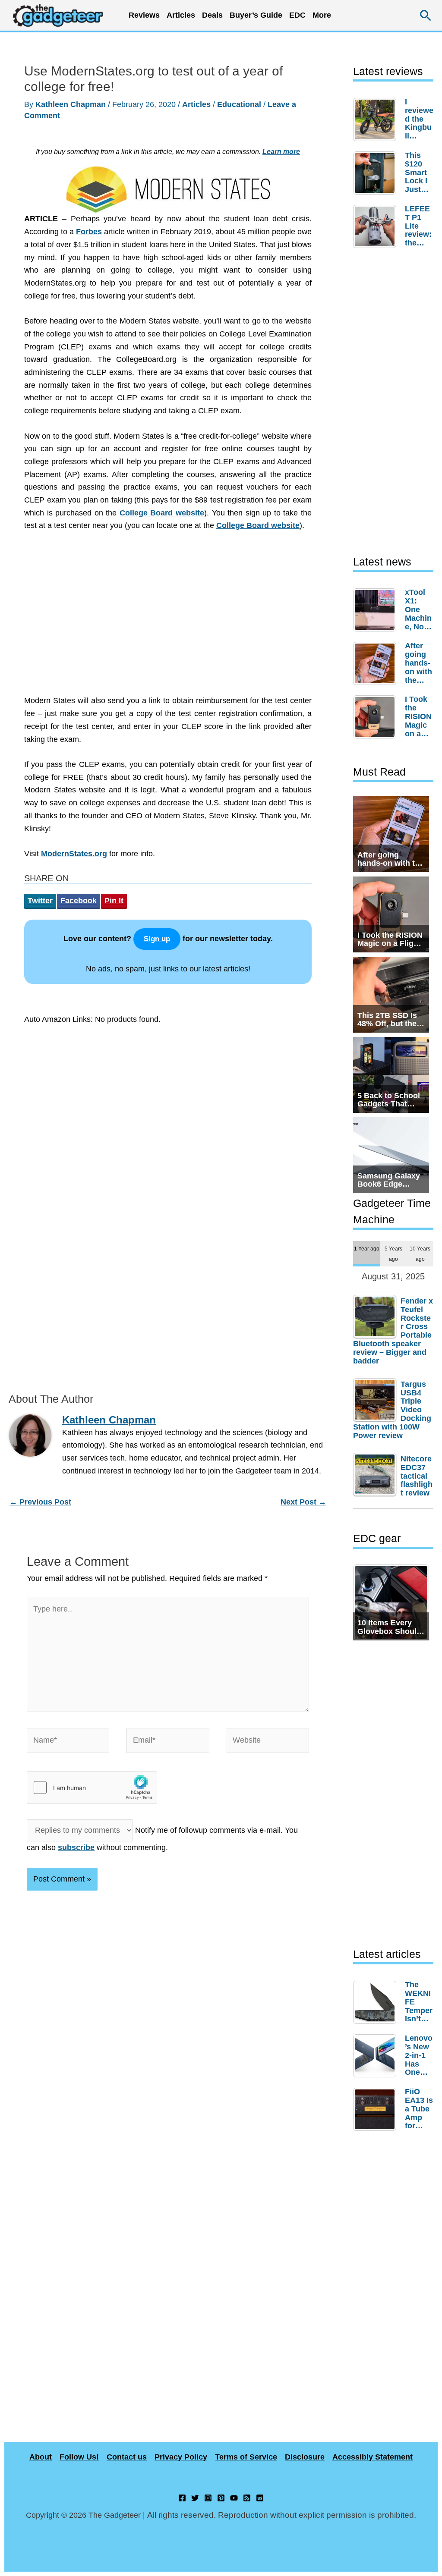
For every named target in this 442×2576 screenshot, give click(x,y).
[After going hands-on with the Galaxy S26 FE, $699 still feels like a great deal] (377, 663)
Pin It (114, 901)
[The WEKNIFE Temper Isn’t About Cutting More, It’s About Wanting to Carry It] (377, 2002)
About (41, 2457)
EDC (297, 15)
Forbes (89, 232)
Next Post (303, 1502)
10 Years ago (420, 1253)
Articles (196, 104)
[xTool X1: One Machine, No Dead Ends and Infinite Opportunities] (377, 610)
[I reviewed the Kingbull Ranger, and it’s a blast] (377, 119)
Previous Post (40, 1502)
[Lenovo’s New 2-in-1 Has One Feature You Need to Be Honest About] (377, 2056)
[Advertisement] (168, 618)
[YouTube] (234, 2498)
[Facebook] (182, 2498)
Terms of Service (246, 2457)
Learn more (281, 151)
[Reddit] (260, 2498)
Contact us (127, 2457)
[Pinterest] (221, 2498)
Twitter (40, 901)
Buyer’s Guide (256, 15)
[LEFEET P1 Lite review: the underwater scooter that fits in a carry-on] (377, 226)
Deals (212, 15)
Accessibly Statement (373, 2457)
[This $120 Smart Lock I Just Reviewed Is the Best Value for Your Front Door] (377, 173)
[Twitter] (195, 2498)
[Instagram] (208, 2498)
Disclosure (305, 2457)
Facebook (79, 901)
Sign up (157, 939)
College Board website (162, 513)
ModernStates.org (74, 854)
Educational (239, 104)
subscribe (76, 1847)
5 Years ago (393, 1253)
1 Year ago (367, 1249)
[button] (426, 15)
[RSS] (247, 2498)
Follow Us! (79, 2457)
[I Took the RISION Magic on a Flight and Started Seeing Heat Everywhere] (377, 717)
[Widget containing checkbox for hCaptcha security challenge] (92, 1787)
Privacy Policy (181, 2457)
